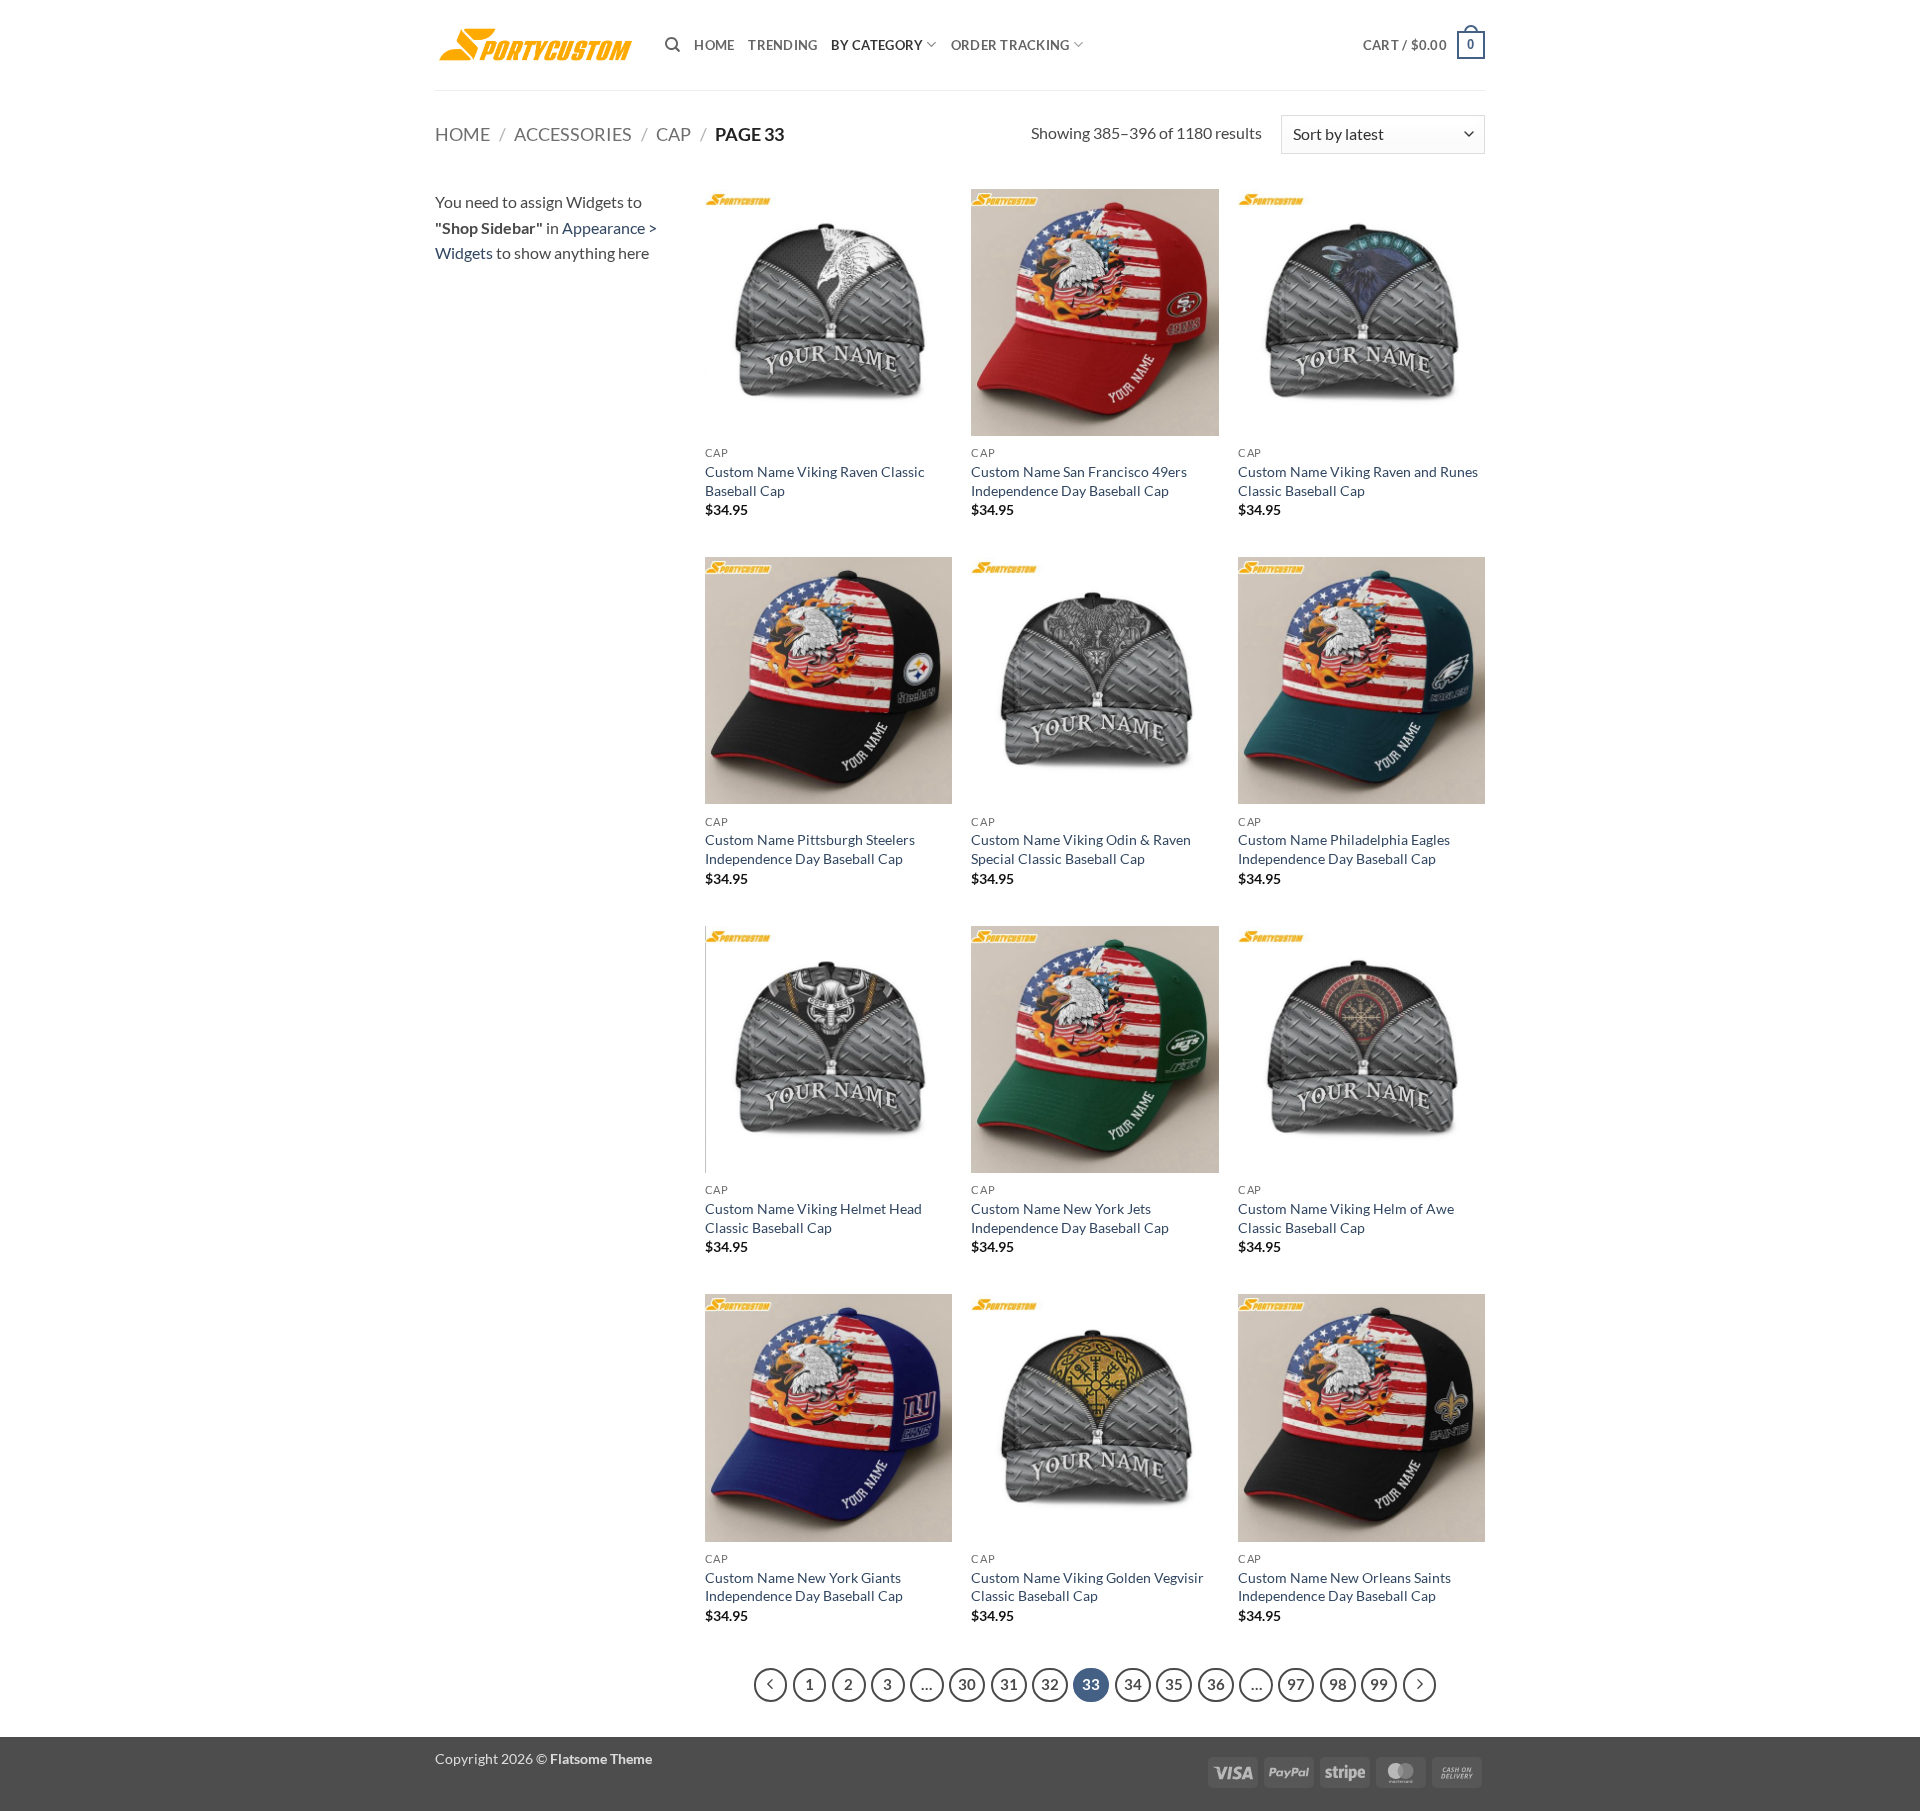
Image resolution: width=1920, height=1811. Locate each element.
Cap (673, 134)
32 (1050, 1684)
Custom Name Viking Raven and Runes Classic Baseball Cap (1358, 481)
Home (714, 45)
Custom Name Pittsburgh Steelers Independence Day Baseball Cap (810, 849)
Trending (782, 45)
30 (967, 1684)
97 (1296, 1684)
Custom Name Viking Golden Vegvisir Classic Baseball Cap (1087, 1587)
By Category (877, 45)
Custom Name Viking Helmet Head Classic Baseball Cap (813, 1218)
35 (1174, 1684)
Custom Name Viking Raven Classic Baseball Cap (815, 481)
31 (1009, 1684)
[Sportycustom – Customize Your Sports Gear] (535, 45)
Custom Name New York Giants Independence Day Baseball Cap (804, 1587)
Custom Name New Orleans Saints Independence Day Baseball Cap (1344, 1587)
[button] (1424, 45)
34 (1133, 1684)
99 (1379, 1684)
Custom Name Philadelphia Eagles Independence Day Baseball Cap (1344, 849)
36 (1216, 1684)
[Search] (672, 45)
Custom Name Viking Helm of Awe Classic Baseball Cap (1346, 1218)
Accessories (573, 134)
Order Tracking (1010, 45)
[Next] (1420, 1685)
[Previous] (771, 1685)
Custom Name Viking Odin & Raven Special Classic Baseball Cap (1081, 849)
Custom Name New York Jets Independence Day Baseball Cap (1070, 1218)
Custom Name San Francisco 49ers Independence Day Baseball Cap (1079, 481)
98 (1338, 1684)
